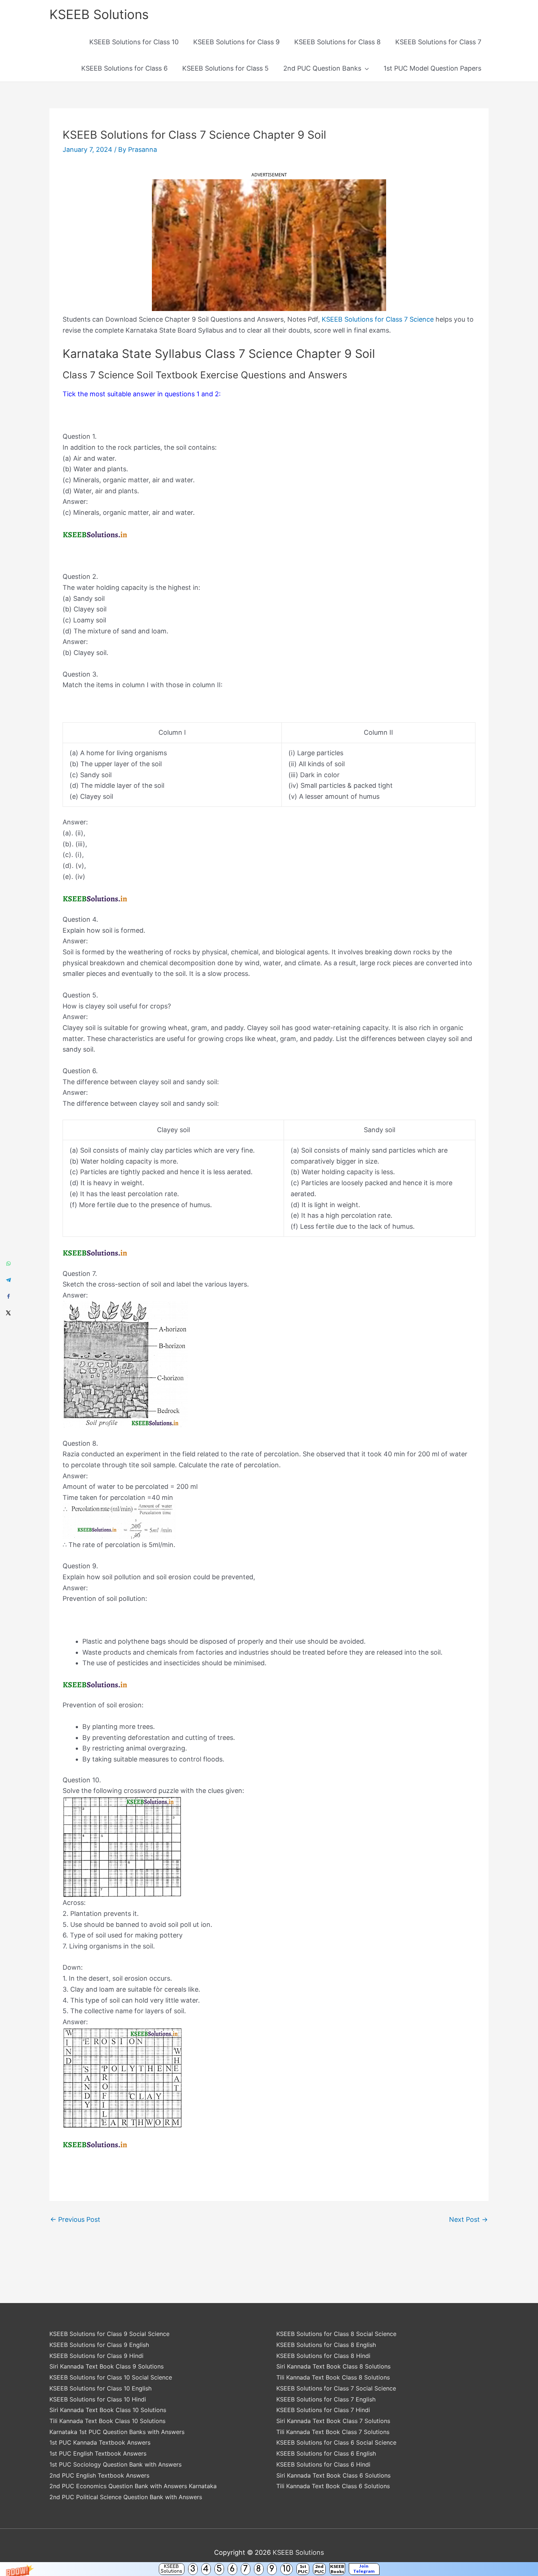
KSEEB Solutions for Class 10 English (100, 2388)
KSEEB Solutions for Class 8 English (326, 2345)
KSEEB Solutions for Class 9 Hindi (96, 2356)
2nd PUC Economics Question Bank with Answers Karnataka (133, 2486)
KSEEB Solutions (171, 2569)
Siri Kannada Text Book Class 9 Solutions (107, 2366)
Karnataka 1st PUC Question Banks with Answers (117, 2432)
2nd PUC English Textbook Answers (99, 2475)
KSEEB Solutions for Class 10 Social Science (111, 2377)
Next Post (468, 2220)
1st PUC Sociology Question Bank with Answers (115, 2464)
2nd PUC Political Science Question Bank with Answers (126, 2497)
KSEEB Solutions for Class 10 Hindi (98, 2399)
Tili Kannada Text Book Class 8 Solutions (333, 2377)
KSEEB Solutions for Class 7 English (326, 2399)
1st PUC (303, 2569)
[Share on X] (8, 1313)
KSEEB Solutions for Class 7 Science (378, 319)
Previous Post (75, 2220)
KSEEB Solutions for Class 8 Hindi (323, 2356)
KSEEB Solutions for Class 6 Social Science (336, 2442)
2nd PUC (319, 2569)
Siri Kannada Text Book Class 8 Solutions (333, 2366)
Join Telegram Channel (364, 2569)
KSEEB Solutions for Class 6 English (326, 2453)
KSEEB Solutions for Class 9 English (99, 2345)
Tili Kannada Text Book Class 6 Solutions (333, 2486)
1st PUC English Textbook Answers (98, 2453)
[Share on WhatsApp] (8, 1263)
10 (287, 2569)
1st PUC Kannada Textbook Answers (100, 2442)
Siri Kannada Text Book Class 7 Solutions (333, 2421)
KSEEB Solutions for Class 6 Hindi (323, 2464)
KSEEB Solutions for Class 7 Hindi (323, 2410)
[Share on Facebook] (8, 1296)
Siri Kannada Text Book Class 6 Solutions (333, 2475)
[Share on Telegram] (8, 1280)
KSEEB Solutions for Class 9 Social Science (109, 2334)
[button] (269, 2569)
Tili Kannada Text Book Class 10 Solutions (107, 2421)
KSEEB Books (337, 2569)
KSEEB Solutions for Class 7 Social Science (336, 2388)
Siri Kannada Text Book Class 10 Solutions (108, 2410)
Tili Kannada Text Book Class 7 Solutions (333, 2432)
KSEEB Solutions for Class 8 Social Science (336, 2334)
